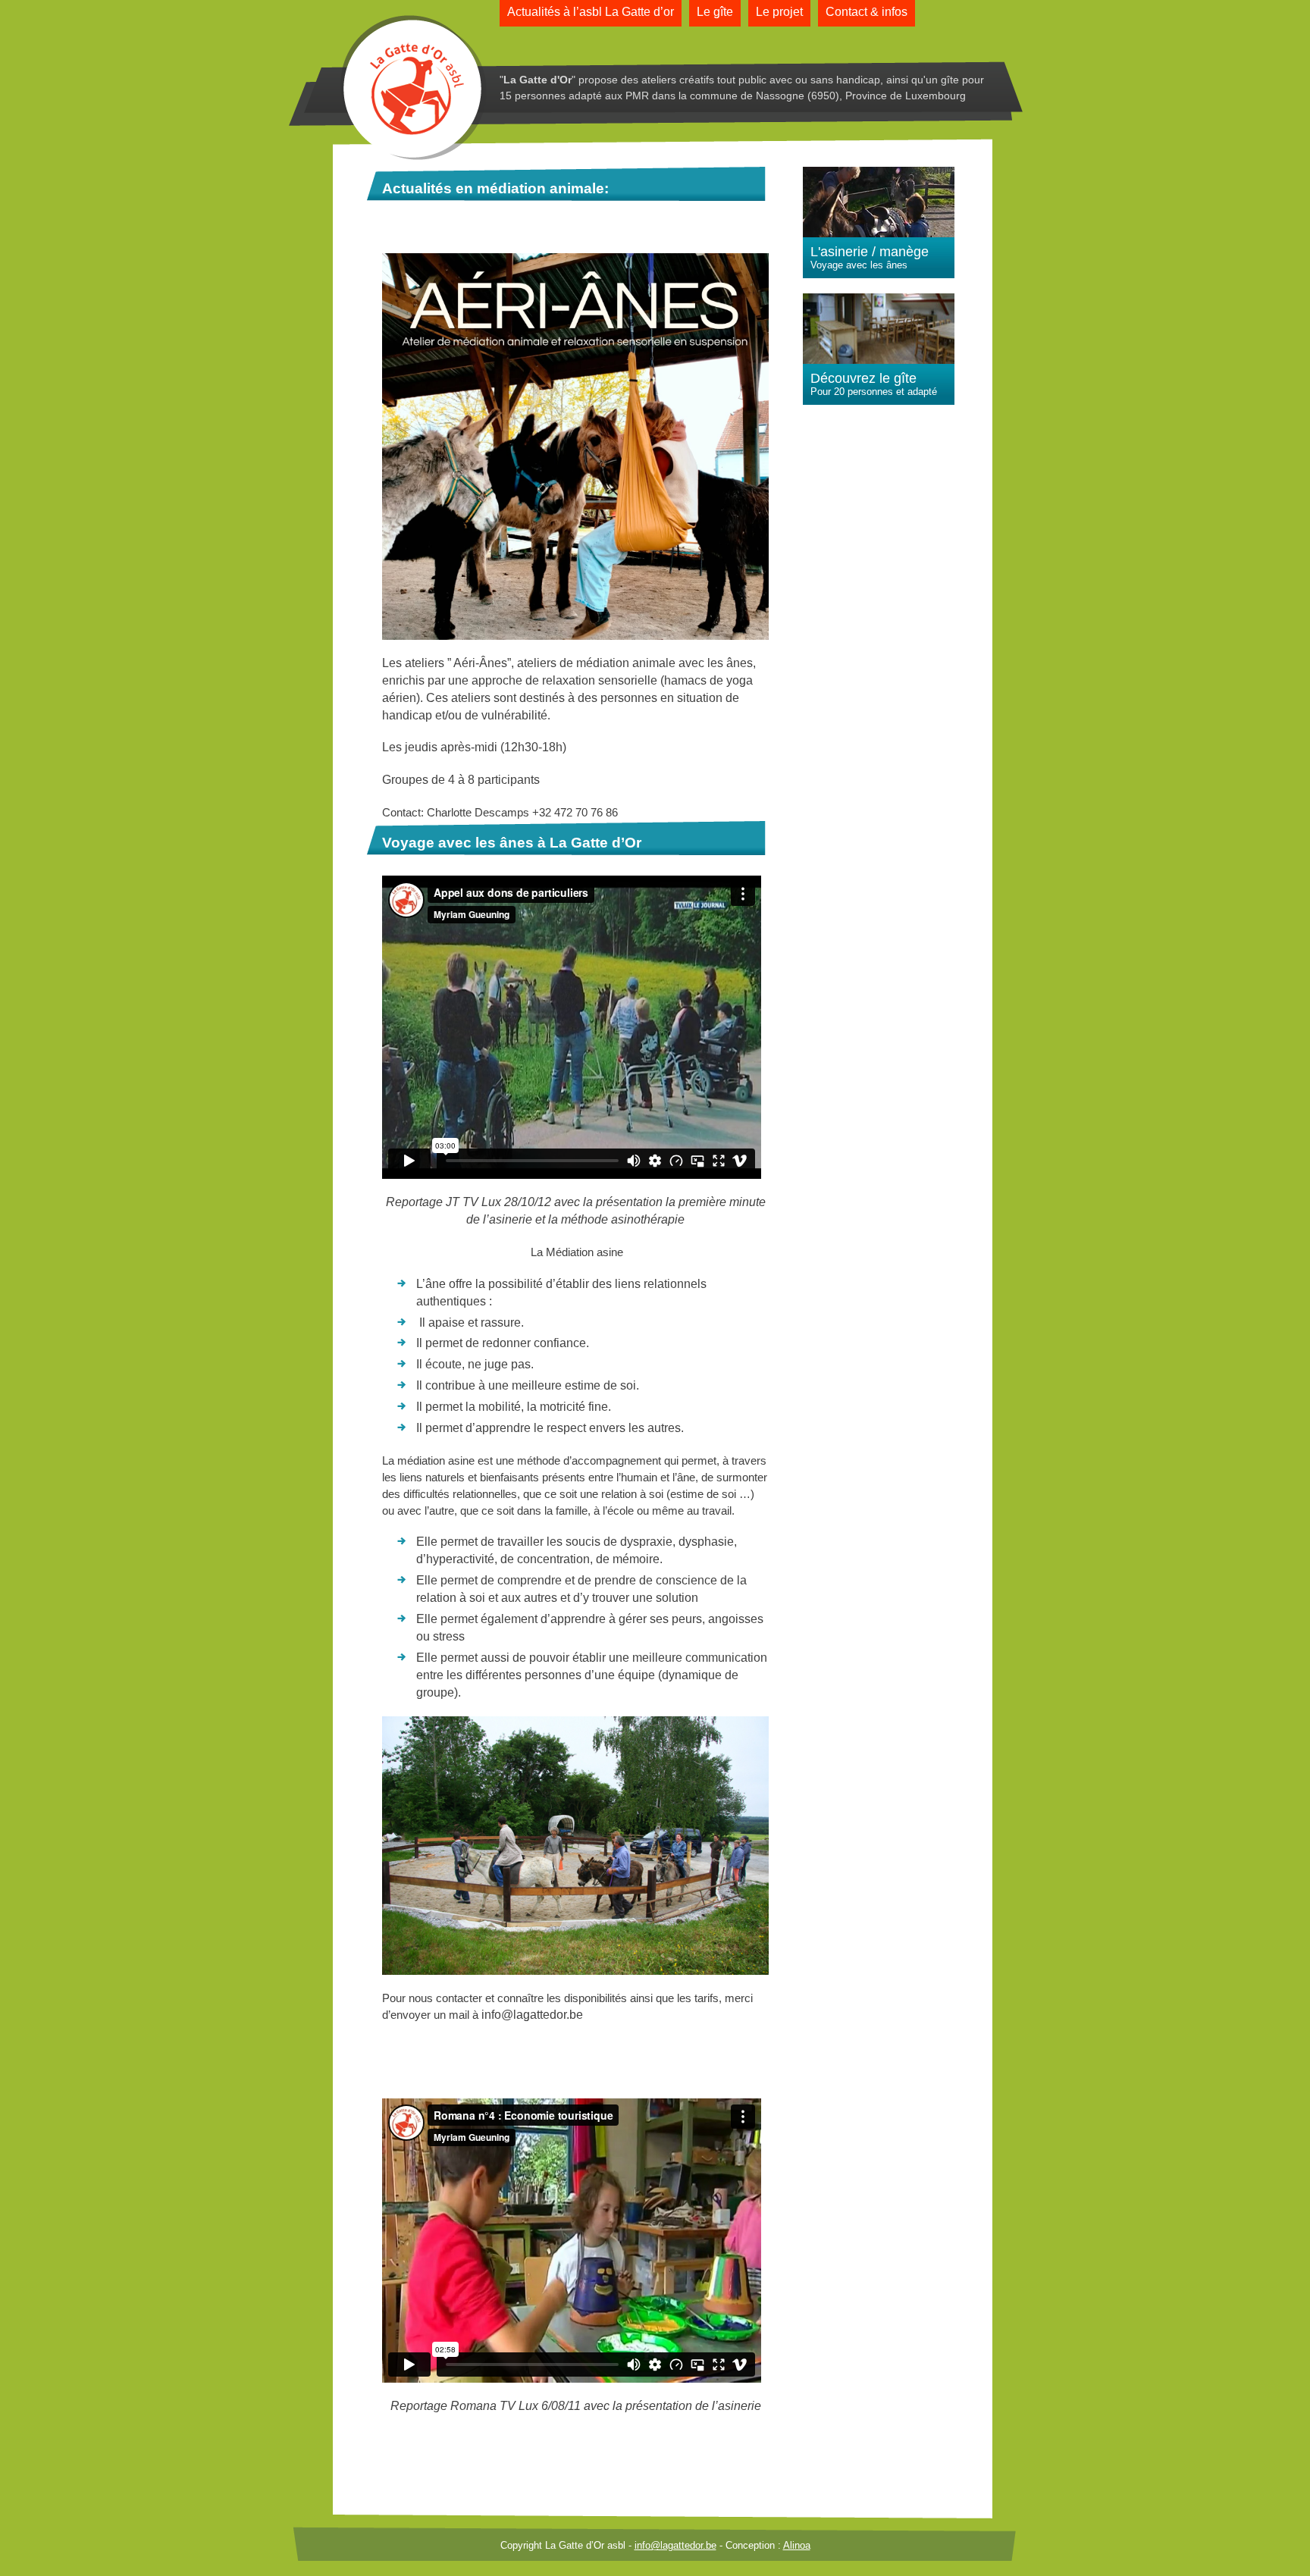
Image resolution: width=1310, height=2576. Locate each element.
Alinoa (797, 2545)
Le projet (779, 12)
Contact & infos (867, 12)
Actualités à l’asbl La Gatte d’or (591, 12)
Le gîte (715, 12)
